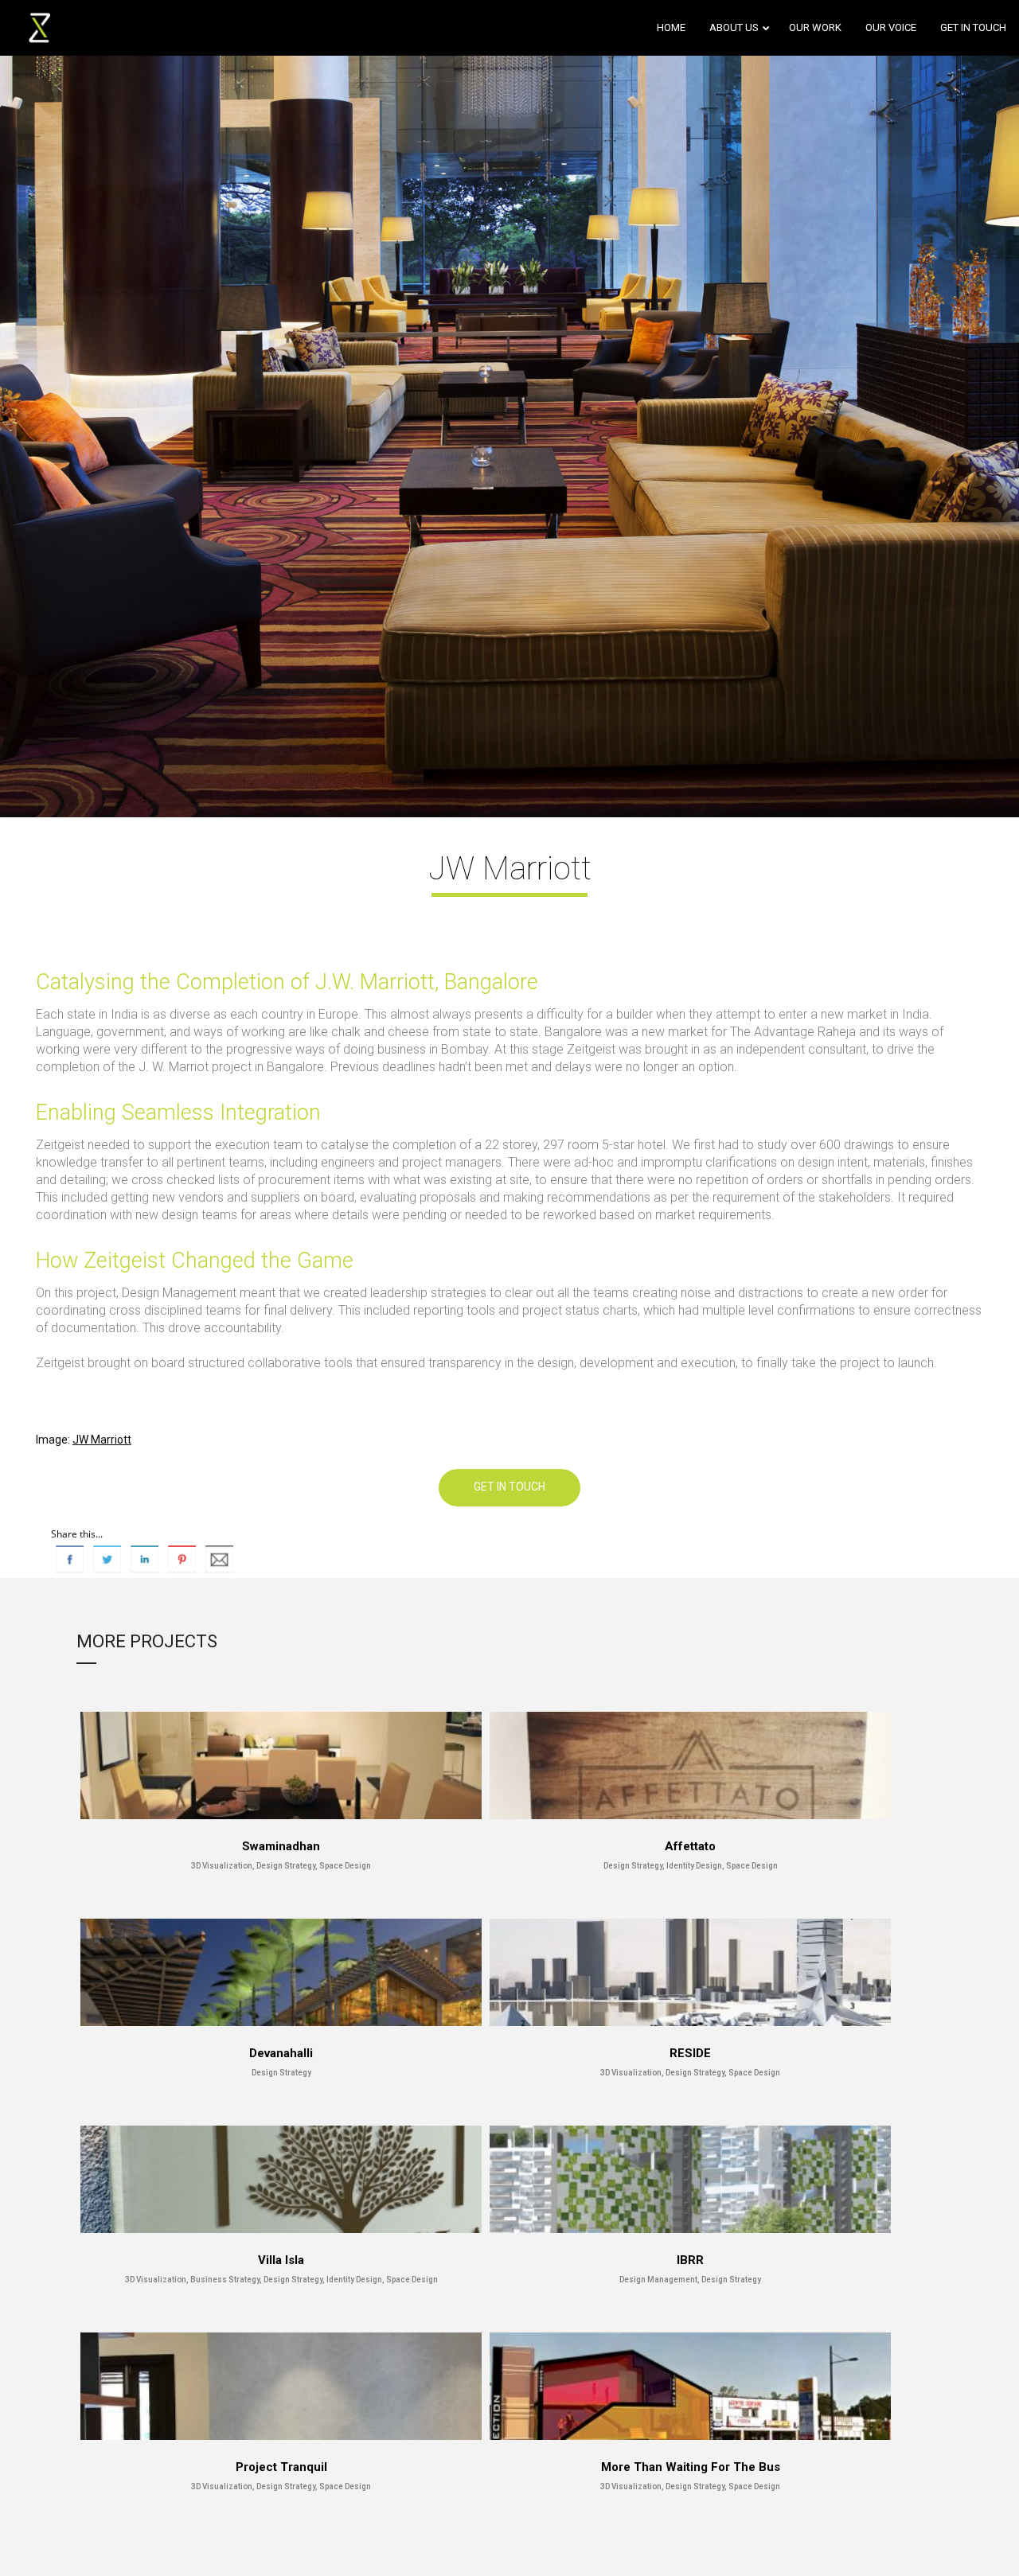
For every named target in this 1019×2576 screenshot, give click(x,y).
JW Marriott (102, 1440)
